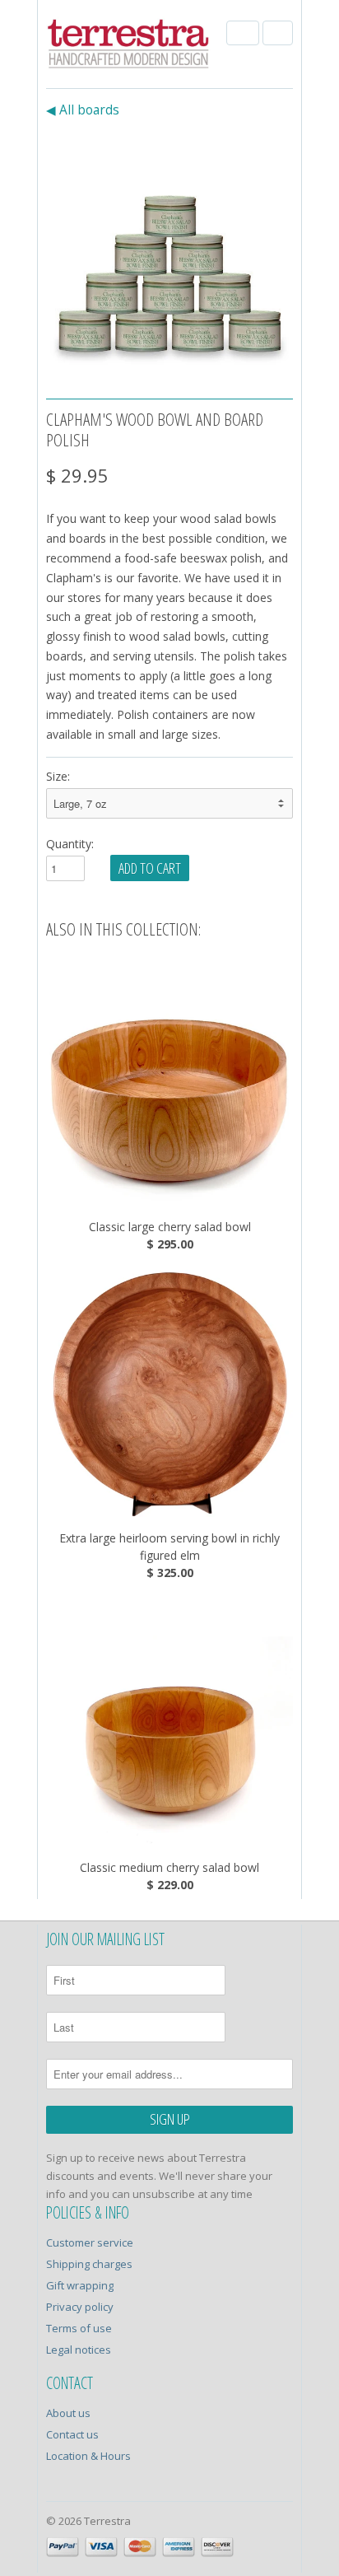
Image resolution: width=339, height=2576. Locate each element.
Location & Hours (88, 2456)
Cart (278, 33)
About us (68, 2413)
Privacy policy (80, 2307)
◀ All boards (83, 110)
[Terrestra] (128, 46)
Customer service (90, 2242)
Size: (58, 776)
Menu (243, 33)
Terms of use (79, 2328)
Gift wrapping (80, 2285)
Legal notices (79, 2350)
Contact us (72, 2434)
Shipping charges (89, 2264)
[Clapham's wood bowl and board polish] (169, 255)
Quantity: (70, 844)
